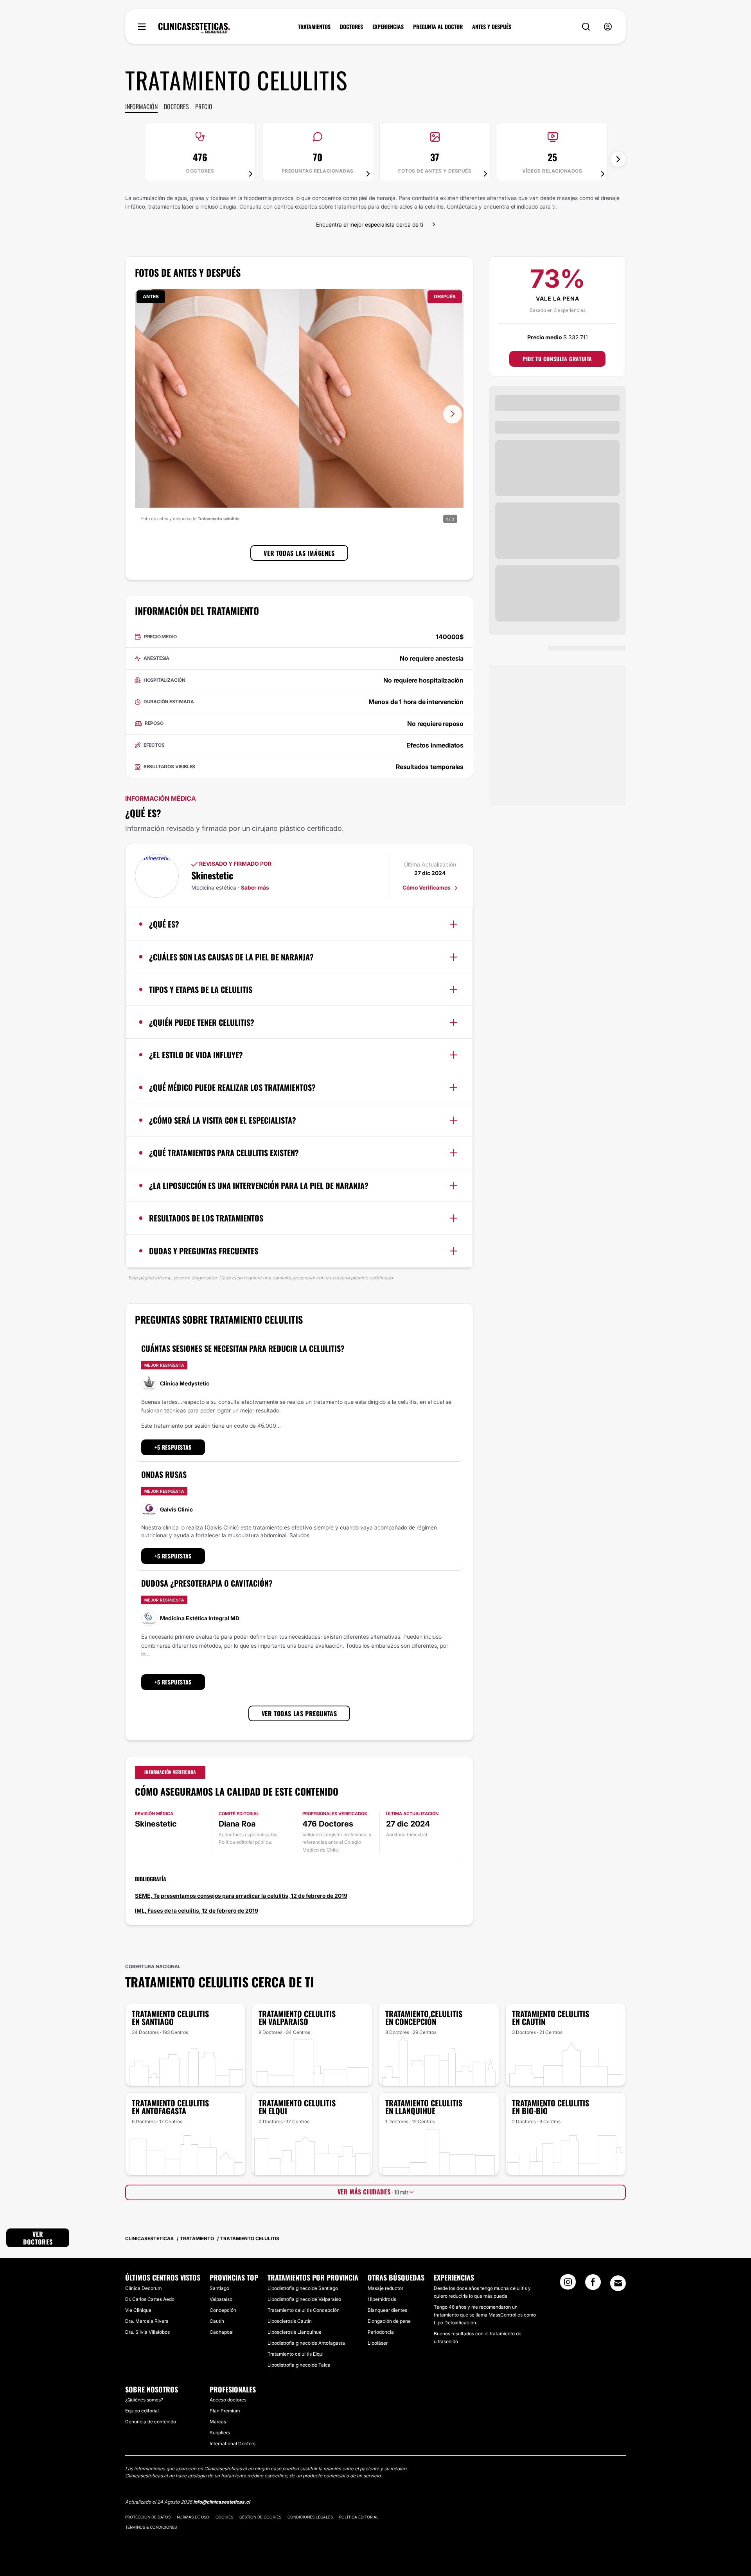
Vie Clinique (138, 2310)
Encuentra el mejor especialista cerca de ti (370, 224)
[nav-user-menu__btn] (608, 27)
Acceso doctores (228, 2400)
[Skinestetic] (157, 876)
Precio (204, 106)
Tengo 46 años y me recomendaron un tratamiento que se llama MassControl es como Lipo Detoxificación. (485, 2315)
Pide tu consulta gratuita (557, 359)
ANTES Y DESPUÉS (492, 27)
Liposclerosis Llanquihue (295, 2332)
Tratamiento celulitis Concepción (304, 2310)
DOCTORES (351, 27)
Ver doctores (38, 2238)
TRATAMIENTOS (314, 27)
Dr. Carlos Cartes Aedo (150, 2299)
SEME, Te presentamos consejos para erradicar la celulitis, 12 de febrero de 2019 (241, 1896)
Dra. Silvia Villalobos (147, 2332)
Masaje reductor (385, 2288)
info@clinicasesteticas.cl (222, 2502)
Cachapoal (222, 2332)
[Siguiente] (618, 159)
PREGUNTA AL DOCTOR (438, 27)
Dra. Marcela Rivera (147, 2321)
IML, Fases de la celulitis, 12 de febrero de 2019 (197, 1910)
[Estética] (194, 28)
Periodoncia (381, 2332)
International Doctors (233, 2444)
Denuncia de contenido (151, 2422)
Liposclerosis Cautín (290, 2321)
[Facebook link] (593, 2284)
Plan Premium (225, 2411)
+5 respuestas (173, 1447)
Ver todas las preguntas (299, 1713)
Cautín (217, 2321)
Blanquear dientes (387, 2310)
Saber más (255, 887)
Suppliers (220, 2433)
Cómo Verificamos (427, 887)
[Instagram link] (568, 2284)
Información (141, 106)
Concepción (223, 2310)
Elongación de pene (389, 2321)
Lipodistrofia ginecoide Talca (299, 2365)
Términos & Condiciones (151, 2527)
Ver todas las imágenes (299, 553)
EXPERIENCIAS (388, 27)
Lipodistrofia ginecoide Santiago (303, 2288)
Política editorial (359, 2517)
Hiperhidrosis (382, 2299)
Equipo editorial (142, 2411)
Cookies (224, 2517)
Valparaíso (221, 2299)
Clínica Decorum (143, 2288)
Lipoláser (378, 2343)
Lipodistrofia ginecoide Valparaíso (304, 2299)
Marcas (218, 2422)
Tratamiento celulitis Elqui (296, 2354)
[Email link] (618, 2283)
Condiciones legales (310, 2517)
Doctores (176, 106)
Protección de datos (148, 2517)
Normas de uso (193, 2517)
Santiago (219, 2288)
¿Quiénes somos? (144, 2400)
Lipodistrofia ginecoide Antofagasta (306, 2343)
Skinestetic (212, 875)
